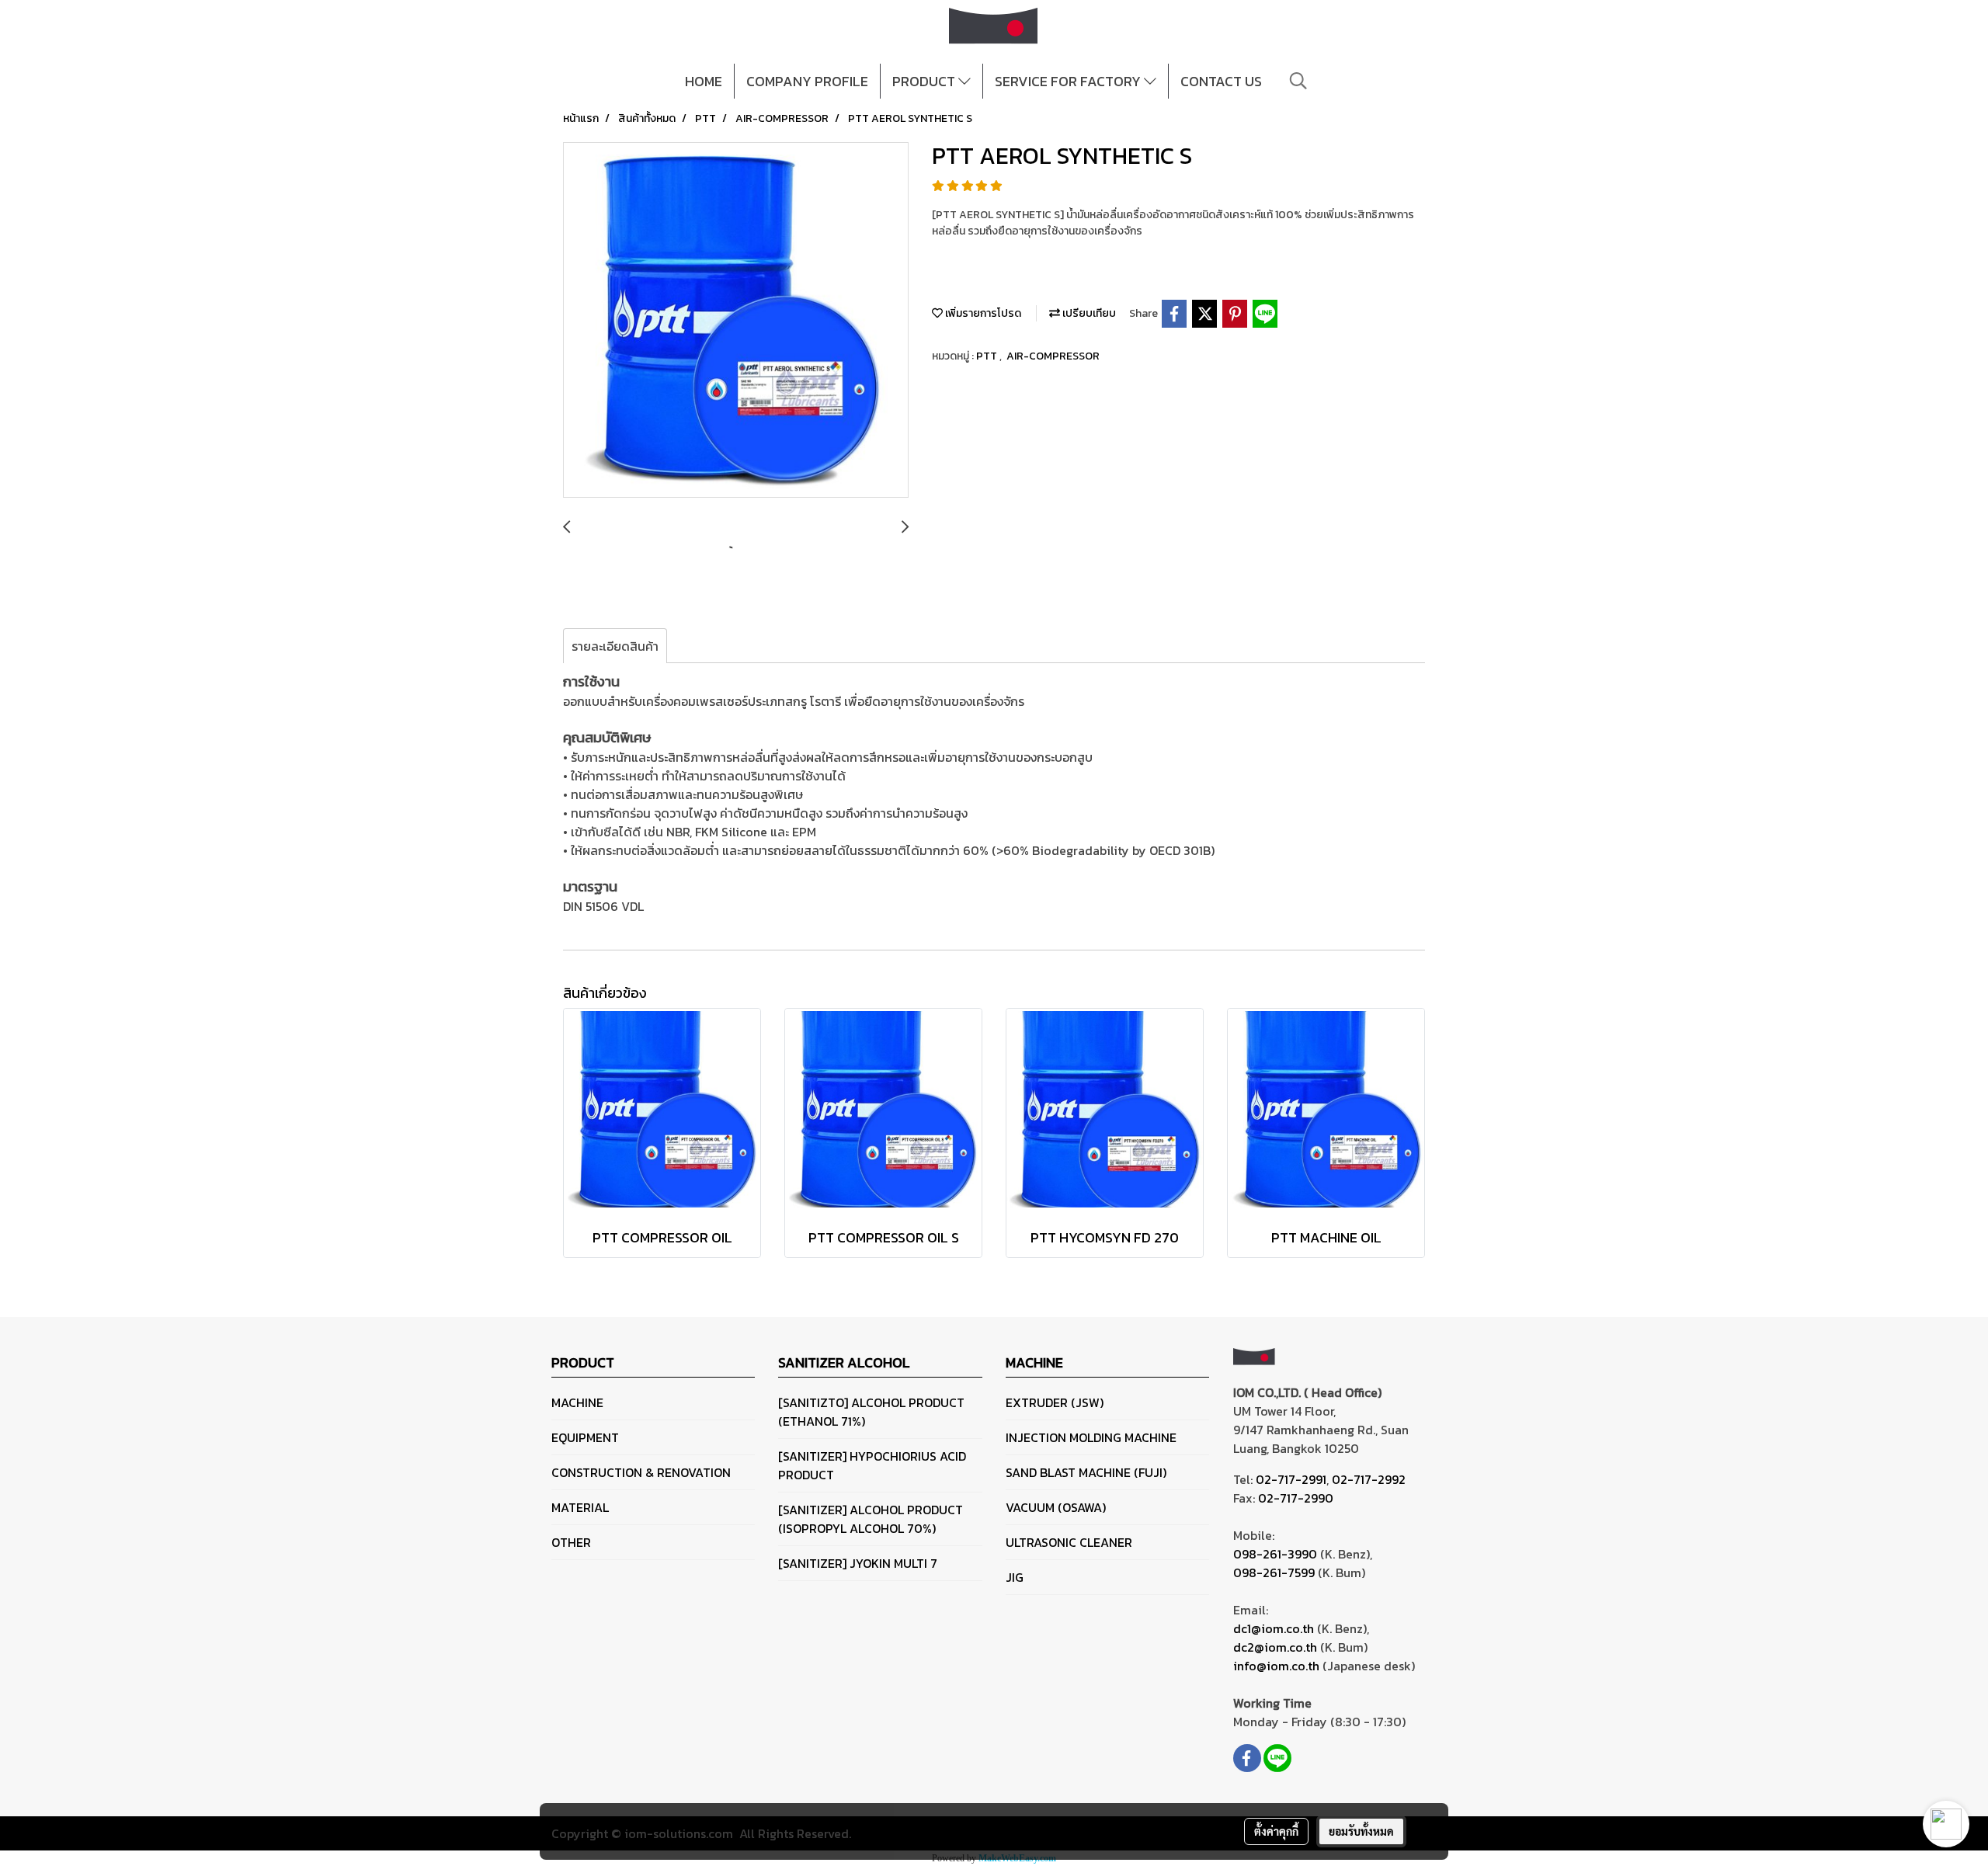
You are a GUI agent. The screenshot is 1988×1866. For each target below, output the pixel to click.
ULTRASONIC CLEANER (1069, 1542)
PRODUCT (925, 81)
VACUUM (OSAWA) (1056, 1507)
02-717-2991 (1291, 1479)
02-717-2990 (1296, 1498)
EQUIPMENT (585, 1437)
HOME (704, 81)
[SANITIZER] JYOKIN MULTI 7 (858, 1563)
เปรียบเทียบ (1088, 313)
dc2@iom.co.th (1275, 1647)
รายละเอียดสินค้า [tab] (615, 646)
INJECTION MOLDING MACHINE (1091, 1437)
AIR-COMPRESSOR (1053, 356)
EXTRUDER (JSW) (1055, 1402)
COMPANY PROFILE (807, 81)
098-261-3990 (1275, 1554)
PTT (988, 356)
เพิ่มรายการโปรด (982, 313)
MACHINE (577, 1402)
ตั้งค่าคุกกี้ (1276, 1831)
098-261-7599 (1274, 1572)
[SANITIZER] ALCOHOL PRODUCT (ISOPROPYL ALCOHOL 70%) (871, 1519)
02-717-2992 (1369, 1479)
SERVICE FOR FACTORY (1069, 81)
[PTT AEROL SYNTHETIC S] (736, 321)
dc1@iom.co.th (1274, 1628)
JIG (1015, 1577)
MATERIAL (580, 1507)
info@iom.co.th (1276, 1666)
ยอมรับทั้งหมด (1361, 1831)
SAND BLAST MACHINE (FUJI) (1086, 1472)
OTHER (571, 1542)
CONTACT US (1221, 81)
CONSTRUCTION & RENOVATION (641, 1472)
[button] (1298, 81)
